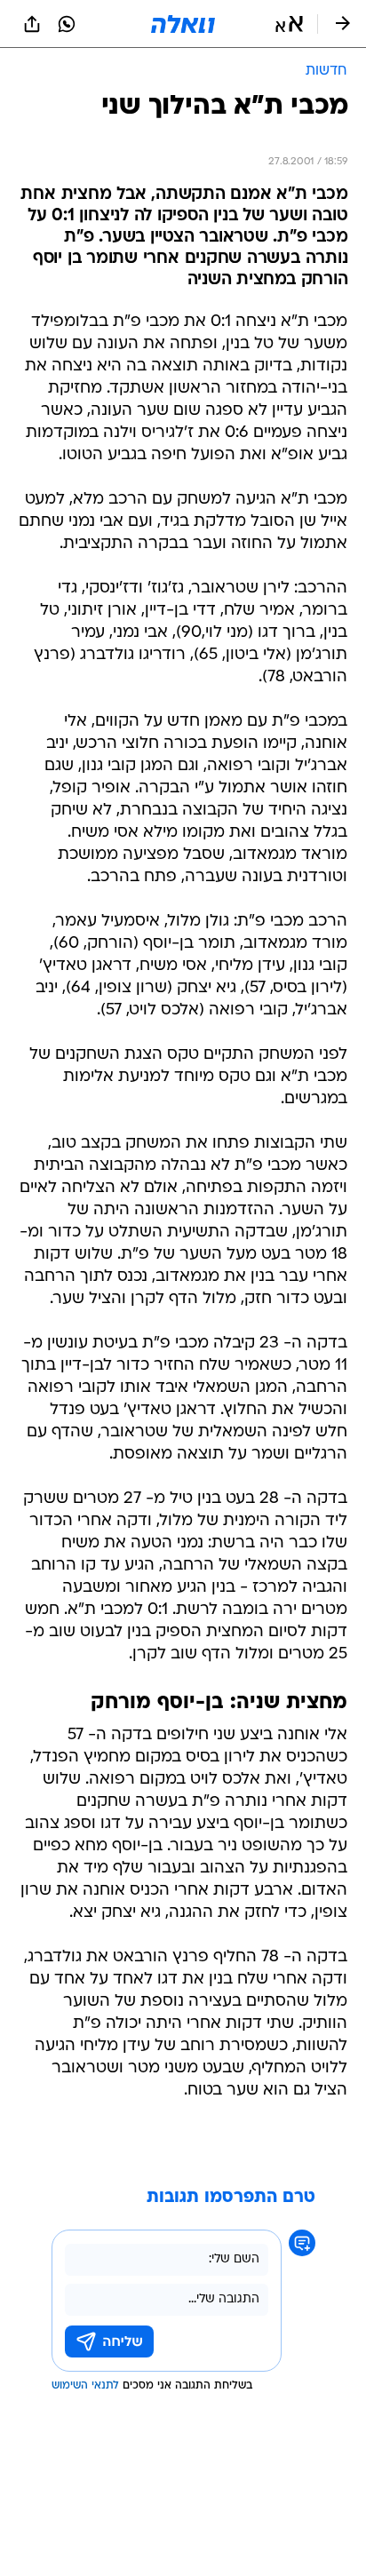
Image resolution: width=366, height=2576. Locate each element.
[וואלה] (183, 24)
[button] (289, 24)
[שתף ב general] (32, 24)
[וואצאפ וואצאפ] (67, 24)
